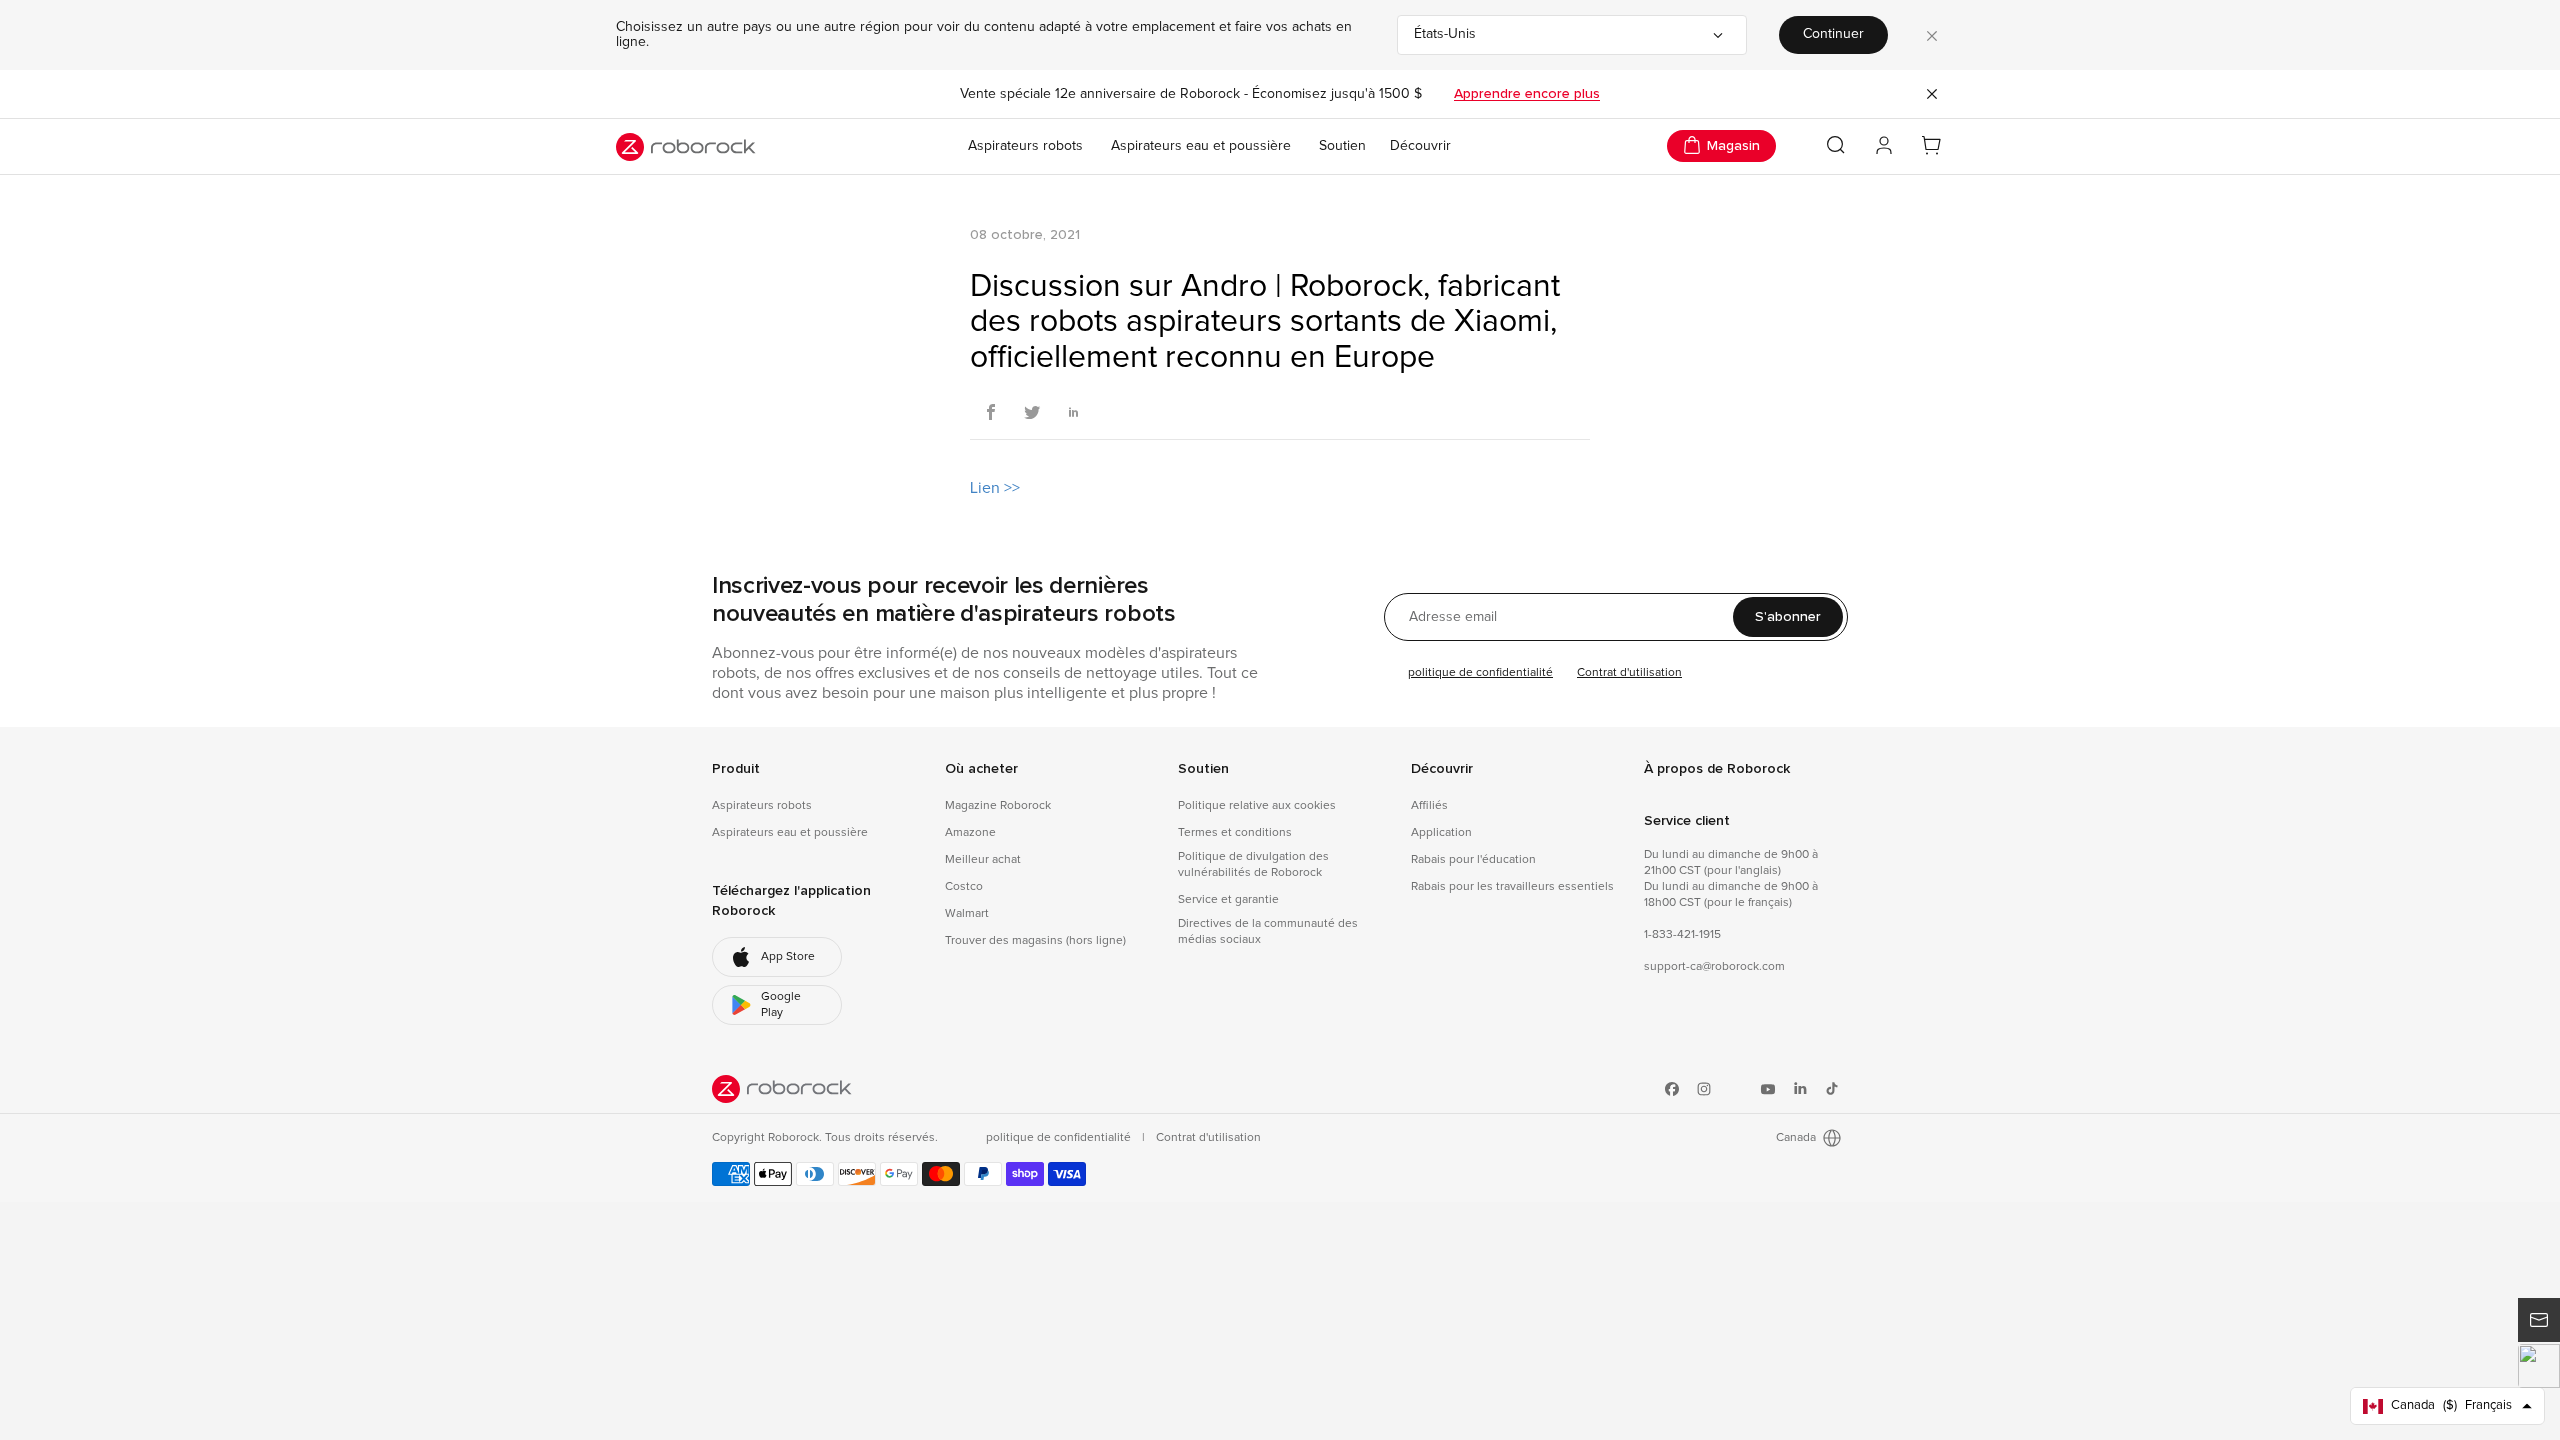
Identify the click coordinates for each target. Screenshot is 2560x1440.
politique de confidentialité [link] (1060, 1138)
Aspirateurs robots (1025, 146)
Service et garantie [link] (1228, 900)
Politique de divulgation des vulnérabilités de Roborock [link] (1253, 865)
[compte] (1884, 146)
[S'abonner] (2539, 1320)
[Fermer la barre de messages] (1932, 94)
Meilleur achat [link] (983, 860)
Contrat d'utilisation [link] (1208, 1138)
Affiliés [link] (1429, 806)
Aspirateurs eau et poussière (1201, 146)
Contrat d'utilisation (1629, 673)
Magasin (1733, 145)
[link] (777, 957)
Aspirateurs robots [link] (762, 806)
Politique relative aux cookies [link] (1257, 806)
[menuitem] (1420, 147)
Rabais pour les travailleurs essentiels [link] (1512, 887)
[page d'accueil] (686, 147)
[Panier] (1932, 146)
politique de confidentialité (1480, 673)
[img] (782, 1089)
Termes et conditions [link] (1235, 833)
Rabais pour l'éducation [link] (1473, 860)
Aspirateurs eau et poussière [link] (790, 833)
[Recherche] (1836, 145)
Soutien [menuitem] (1342, 146)
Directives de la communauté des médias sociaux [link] (1268, 932)
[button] (2539, 1366)
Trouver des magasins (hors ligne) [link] (1035, 941)
